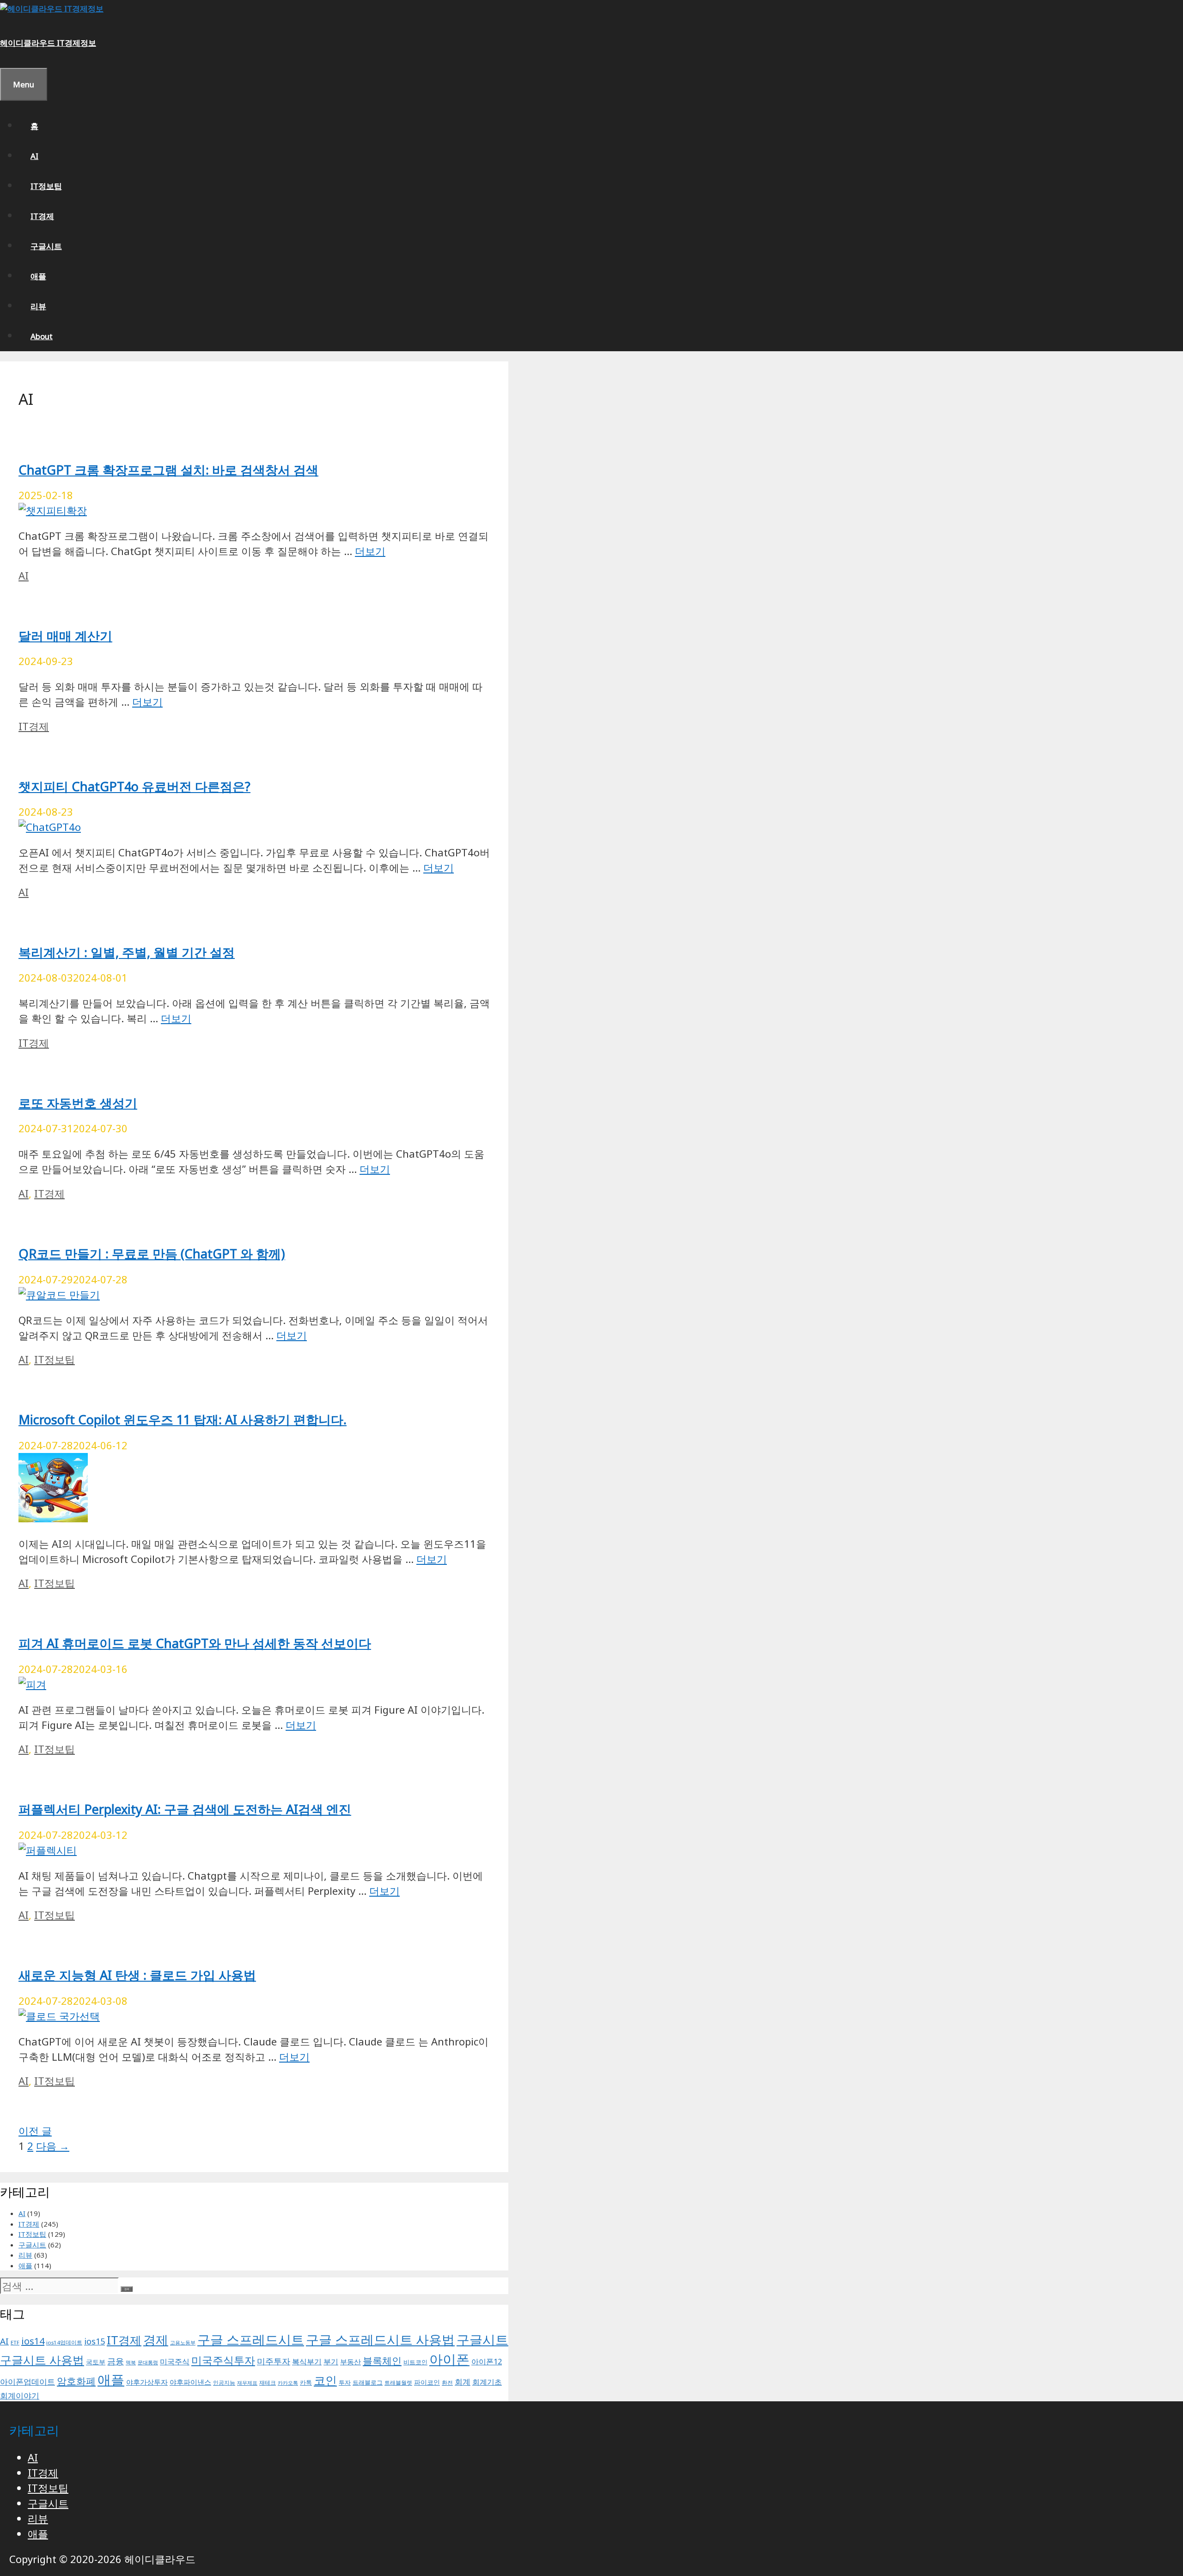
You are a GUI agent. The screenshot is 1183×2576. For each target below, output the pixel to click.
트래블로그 (368, 2383)
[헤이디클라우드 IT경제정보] (52, 9)
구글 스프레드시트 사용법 (380, 2339)
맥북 (131, 2362)
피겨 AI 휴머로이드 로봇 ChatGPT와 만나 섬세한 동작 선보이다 (195, 1643)
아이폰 (449, 2359)
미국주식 (175, 2362)
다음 (53, 2146)
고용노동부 (183, 2343)
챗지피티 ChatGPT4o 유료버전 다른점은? (134, 786)
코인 (325, 2380)
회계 (463, 2382)
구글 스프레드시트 (251, 2339)
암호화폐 (76, 2381)
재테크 (268, 2383)
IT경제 (42, 216)
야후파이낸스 (190, 2382)
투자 (345, 2383)
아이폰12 (487, 2361)
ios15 (95, 2341)
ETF (15, 2342)
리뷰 (38, 306)
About (42, 336)
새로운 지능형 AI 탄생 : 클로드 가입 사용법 (137, 1975)
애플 (38, 276)
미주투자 (274, 2361)
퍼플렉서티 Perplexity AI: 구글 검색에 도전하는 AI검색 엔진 (185, 1809)
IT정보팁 (46, 186)
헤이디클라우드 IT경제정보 (48, 43)
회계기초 (487, 2382)
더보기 (370, 551)
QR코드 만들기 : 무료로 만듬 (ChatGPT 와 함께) (152, 1254)
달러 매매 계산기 (65, 636)
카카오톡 (288, 2383)
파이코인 (427, 2382)
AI (34, 156)
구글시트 (46, 246)
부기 (331, 2362)
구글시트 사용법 (42, 2360)
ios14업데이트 (64, 2342)
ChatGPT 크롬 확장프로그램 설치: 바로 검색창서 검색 (168, 470)
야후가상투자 (147, 2382)
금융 (116, 2361)
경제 (156, 2340)
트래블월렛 (398, 2383)
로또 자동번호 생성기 (78, 1103)
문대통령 (148, 2362)
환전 (447, 2383)
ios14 (33, 2341)
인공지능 (224, 2383)
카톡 (306, 2383)
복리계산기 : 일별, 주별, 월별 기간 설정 (127, 952)
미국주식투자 (223, 2360)
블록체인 (382, 2360)
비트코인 (415, 2362)
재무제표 (247, 2383)
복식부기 (307, 2362)
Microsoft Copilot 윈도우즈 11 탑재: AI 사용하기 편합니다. (183, 1419)
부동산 (351, 2362)
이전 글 (35, 2130)
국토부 (96, 2362)
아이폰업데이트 (27, 2381)
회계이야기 (20, 2396)
